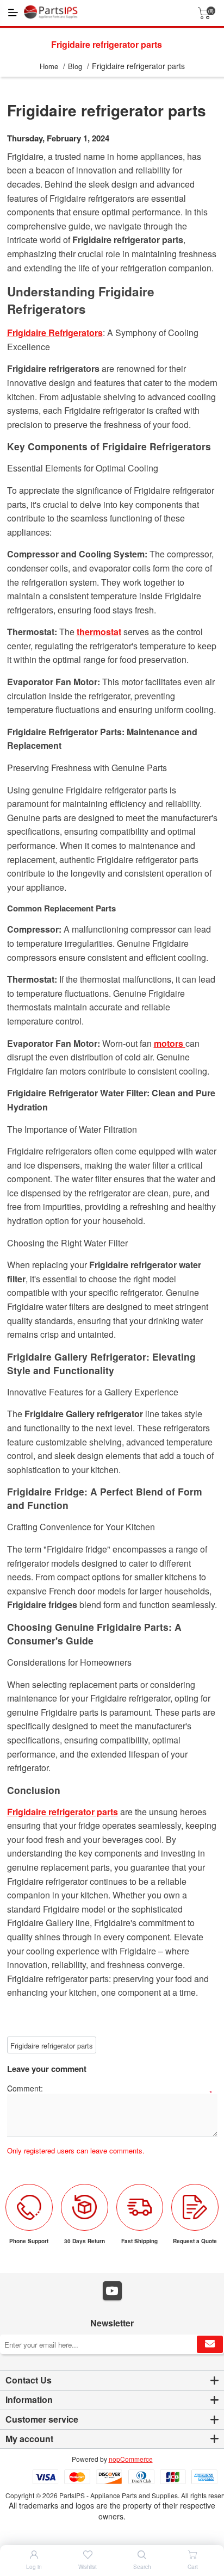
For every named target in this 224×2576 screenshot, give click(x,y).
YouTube (112, 2291)
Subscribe (210, 2344)
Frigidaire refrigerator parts (52, 2046)
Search (142, 2567)
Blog (75, 66)
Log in (34, 2567)
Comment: (25, 2088)
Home (49, 66)
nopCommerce (131, 2459)
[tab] (112, 2381)
